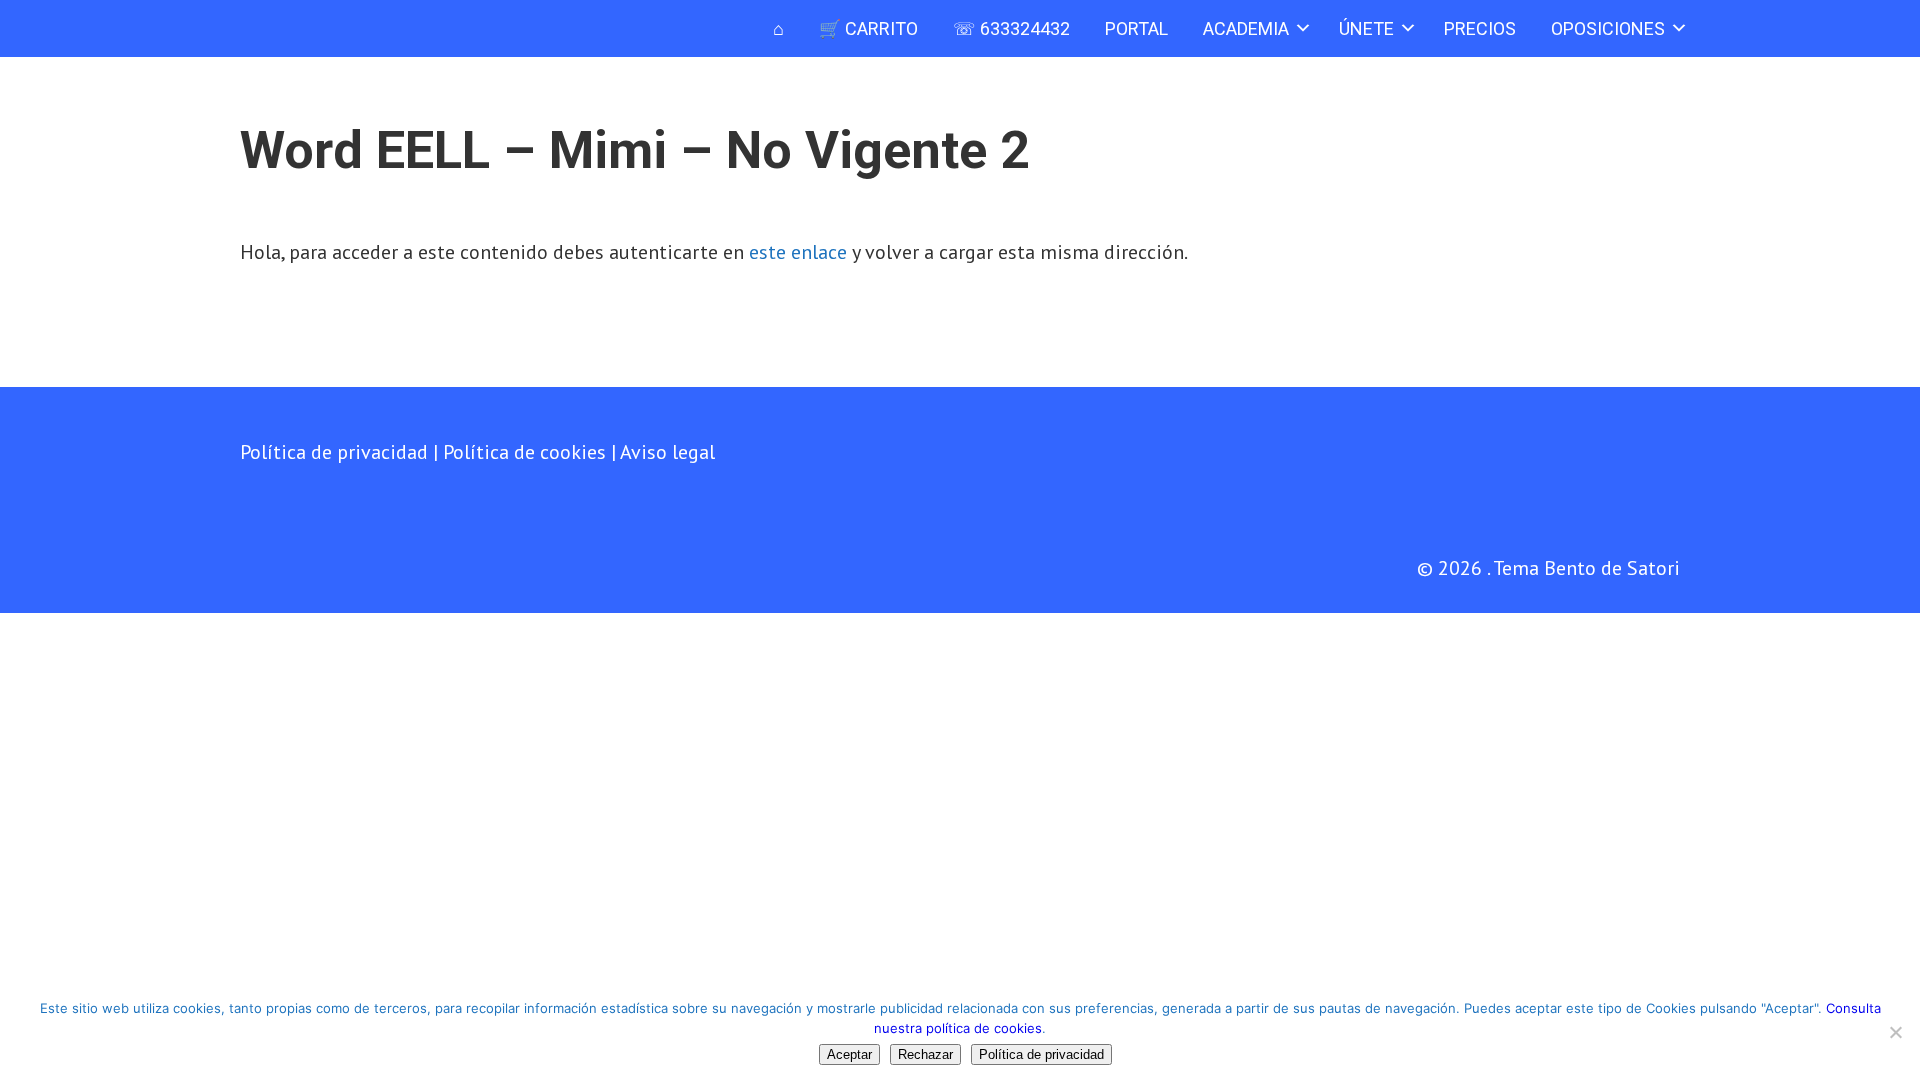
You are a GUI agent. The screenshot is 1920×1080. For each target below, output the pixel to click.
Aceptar (849, 1054)
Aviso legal (667, 452)
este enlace (798, 252)
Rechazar (925, 1054)
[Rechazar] (1895, 1032)
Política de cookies (524, 452)
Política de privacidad (334, 452)
